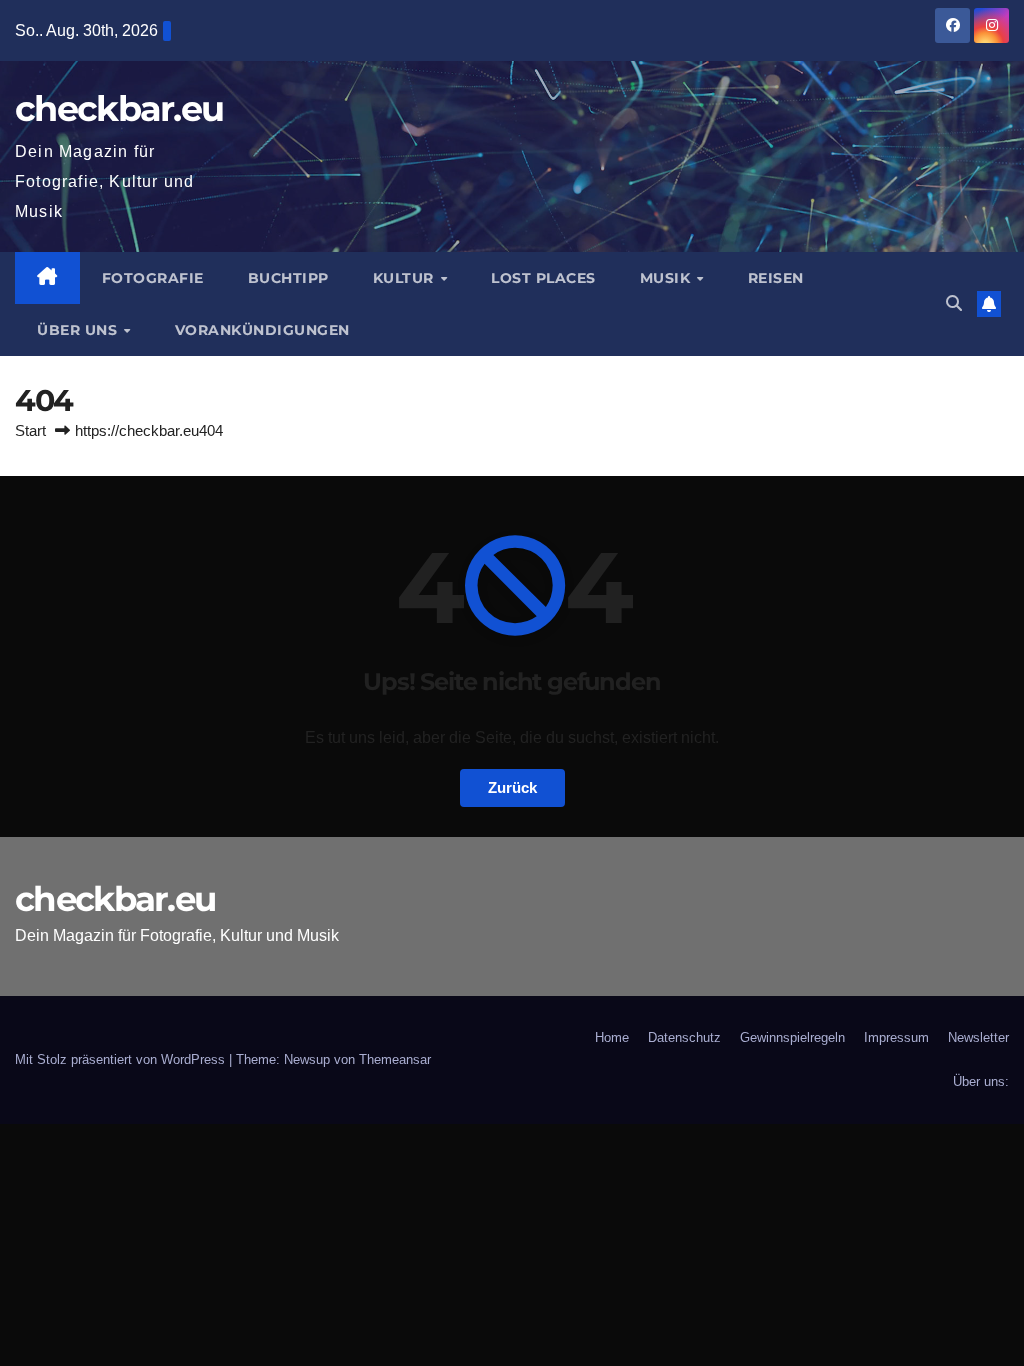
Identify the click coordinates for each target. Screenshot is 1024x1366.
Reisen (776, 278)
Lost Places (543, 278)
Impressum (896, 1037)
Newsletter (978, 1037)
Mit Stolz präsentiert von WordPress (122, 1059)
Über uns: (981, 1081)
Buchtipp (288, 278)
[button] (954, 303)
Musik (667, 278)
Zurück (512, 787)
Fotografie (153, 278)
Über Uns (79, 330)
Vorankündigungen (262, 330)
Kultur (406, 278)
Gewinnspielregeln (792, 1037)
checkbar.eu (119, 108)
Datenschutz (684, 1037)
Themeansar (395, 1059)
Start (30, 430)
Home (612, 1037)
